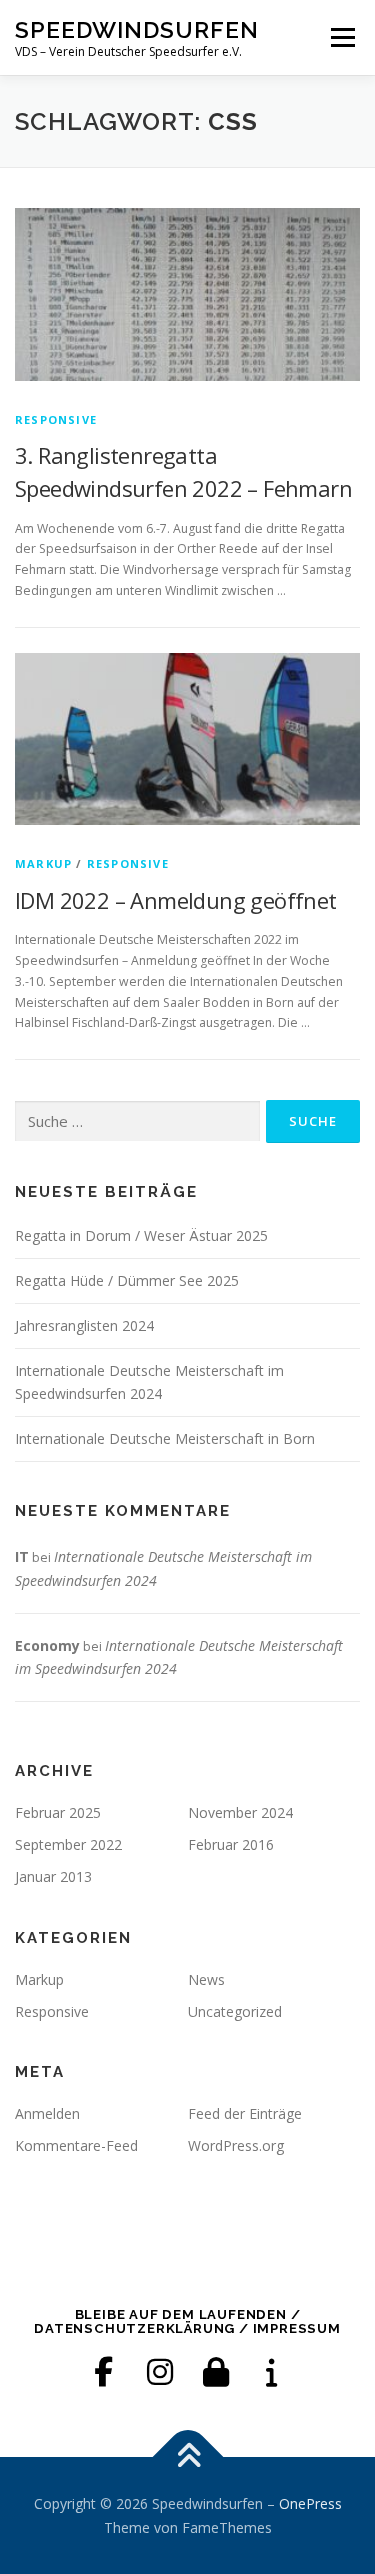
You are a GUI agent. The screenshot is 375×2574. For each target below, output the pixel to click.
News (206, 1979)
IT (22, 1556)
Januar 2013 (53, 1876)
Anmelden (47, 2113)
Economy (47, 1645)
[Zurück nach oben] (187, 2456)
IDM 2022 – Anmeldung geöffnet (176, 900)
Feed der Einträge (245, 2113)
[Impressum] (272, 2372)
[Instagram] (160, 2372)
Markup (43, 863)
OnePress (310, 2503)
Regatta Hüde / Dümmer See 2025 (127, 1280)
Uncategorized (235, 2011)
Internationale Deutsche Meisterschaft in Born (165, 1438)
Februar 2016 (231, 1844)
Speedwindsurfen (137, 29)
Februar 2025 (58, 1812)
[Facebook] (104, 2372)
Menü (341, 37)
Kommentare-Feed (76, 2145)
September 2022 (68, 1844)
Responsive (56, 419)
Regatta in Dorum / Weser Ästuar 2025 (141, 1235)
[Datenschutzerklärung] (216, 2372)
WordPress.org (236, 2145)
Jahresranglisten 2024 (84, 1325)
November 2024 (240, 1812)
